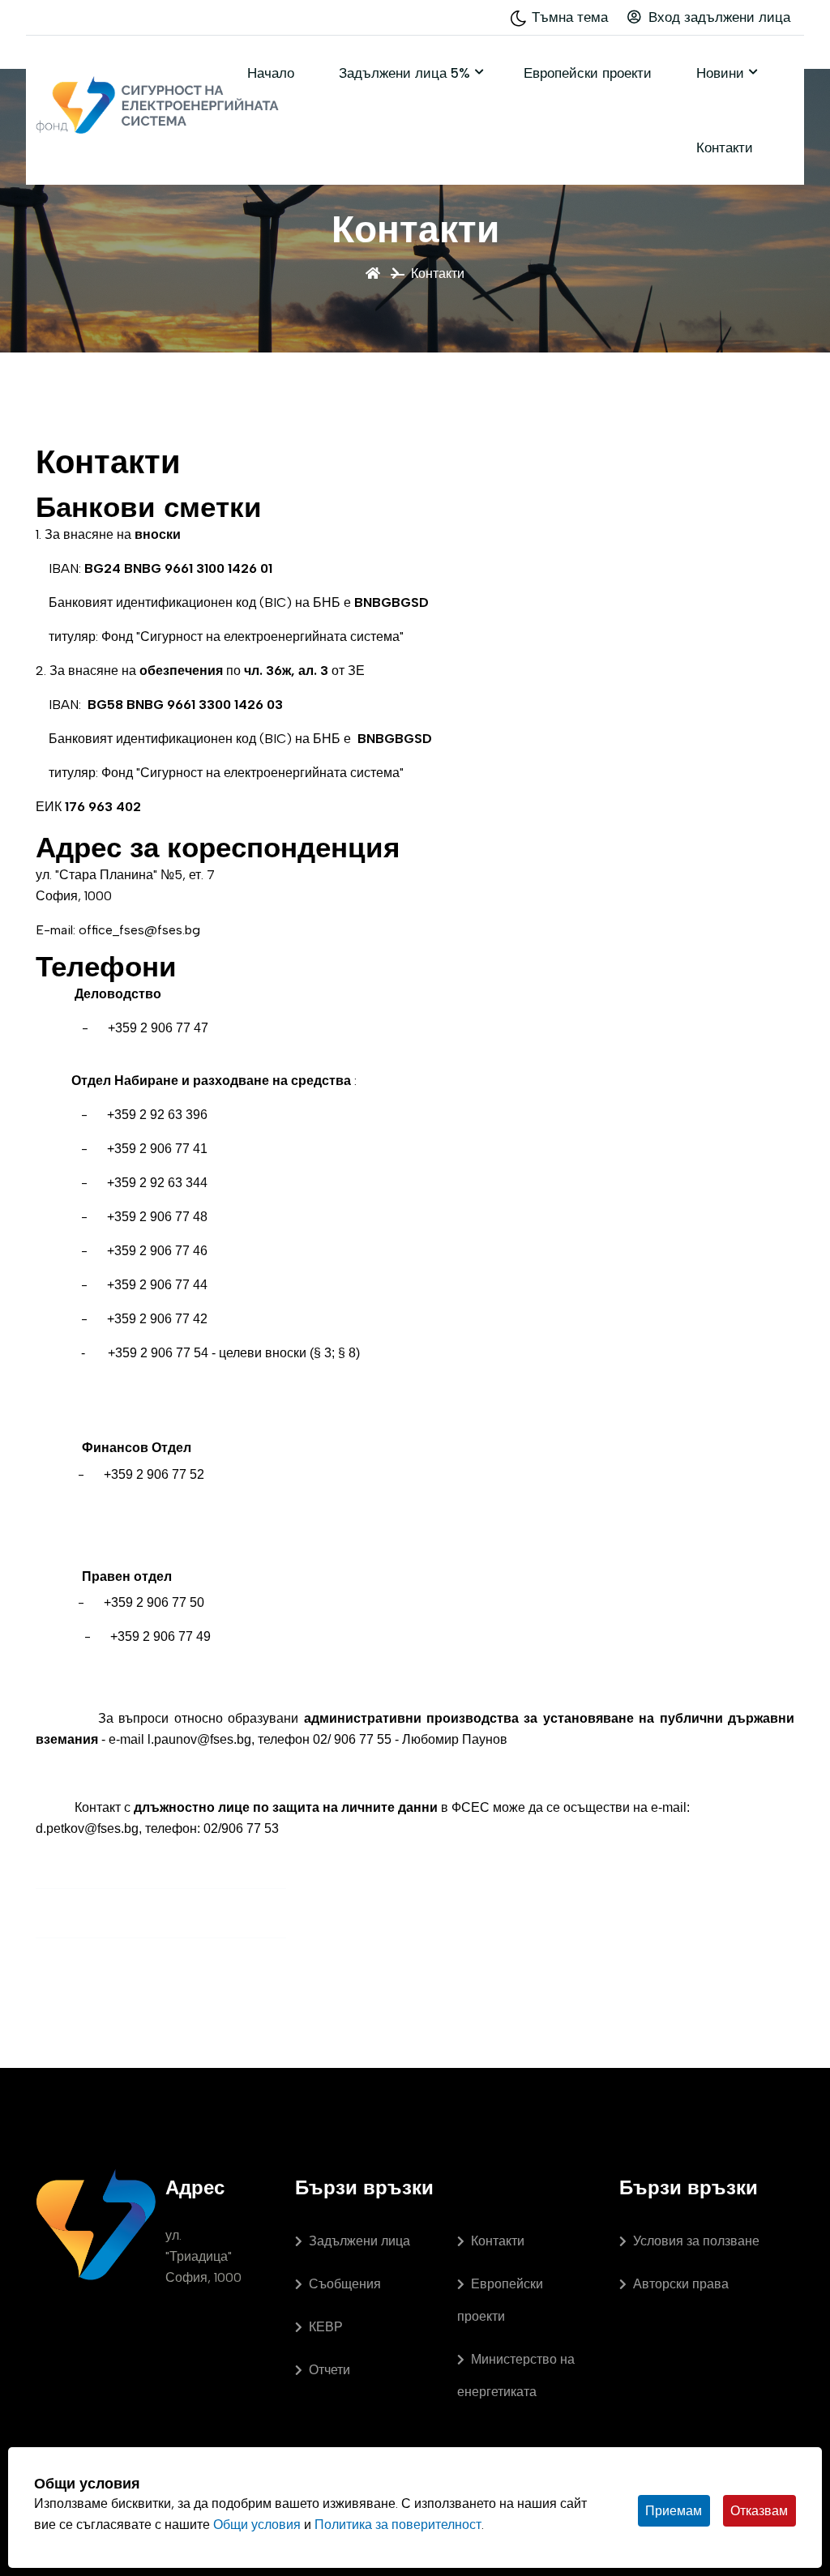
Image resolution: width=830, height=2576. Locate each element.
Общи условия (257, 2525)
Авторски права (681, 2284)
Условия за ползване (696, 2241)
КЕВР (326, 2327)
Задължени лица (359, 2241)
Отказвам (759, 2511)
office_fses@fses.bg (139, 930)
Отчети (329, 2370)
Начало (271, 73)
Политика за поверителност (398, 2525)
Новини (720, 73)
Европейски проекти (588, 73)
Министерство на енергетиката (516, 2375)
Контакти (725, 147)
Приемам (674, 2511)
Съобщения (345, 2284)
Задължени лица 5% (404, 73)
